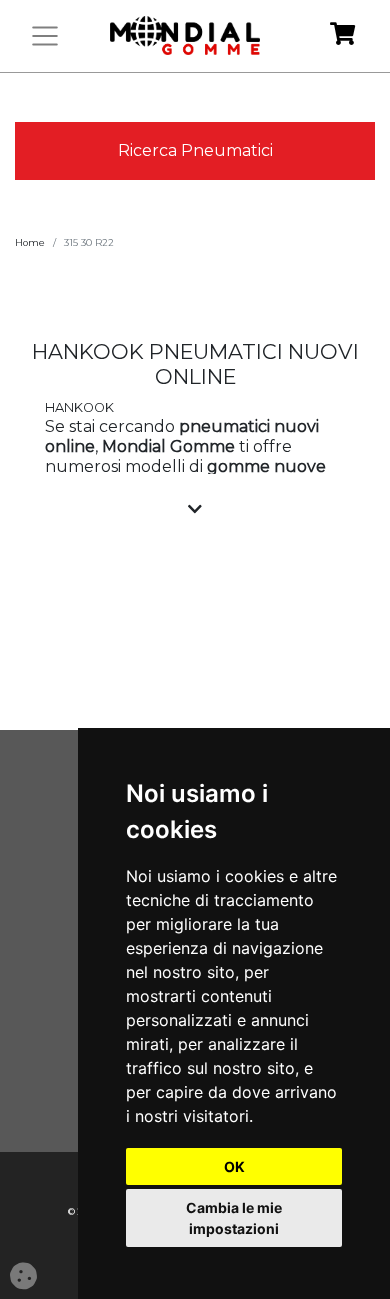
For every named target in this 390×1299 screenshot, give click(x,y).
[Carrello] (342, 36)
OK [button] (234, 1166)
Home (30, 242)
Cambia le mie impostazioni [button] (234, 1218)
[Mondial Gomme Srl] (185, 36)
